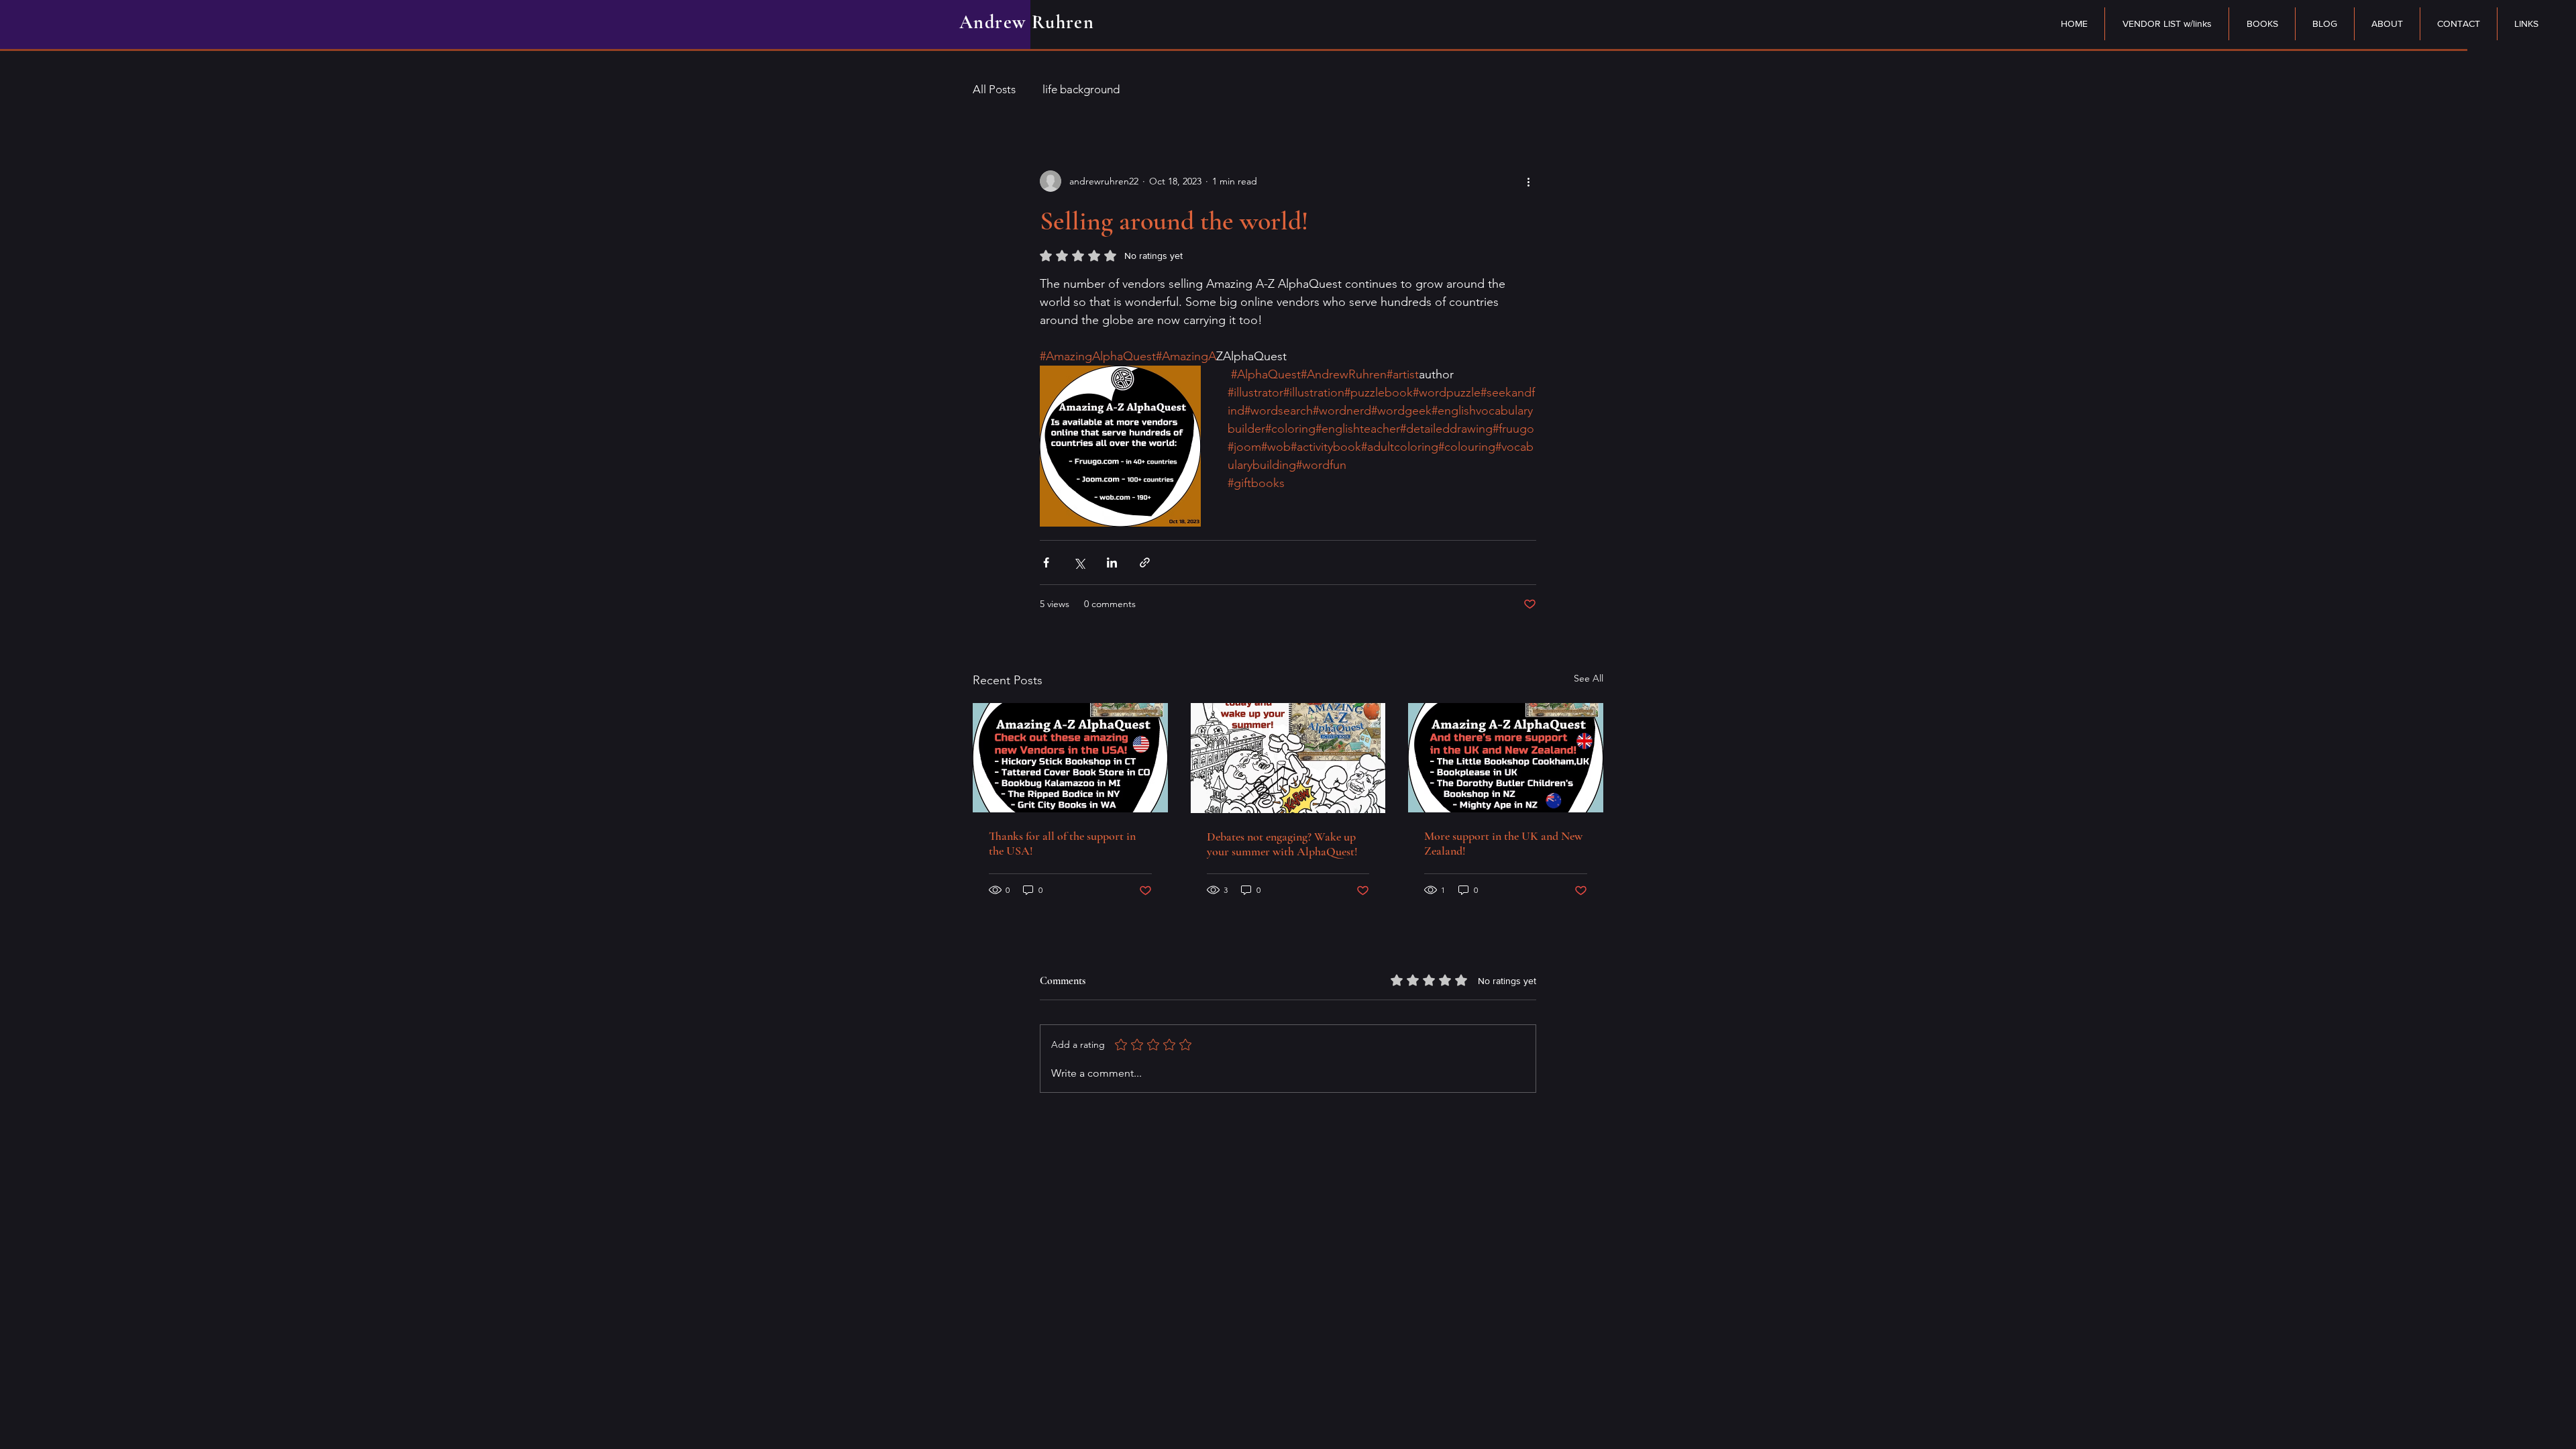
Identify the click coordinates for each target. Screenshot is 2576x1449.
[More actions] (1528, 181)
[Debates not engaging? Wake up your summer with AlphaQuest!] (1288, 758)
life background (1081, 89)
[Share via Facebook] (1046, 562)
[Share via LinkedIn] (1112, 562)
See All (1589, 678)
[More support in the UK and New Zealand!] (1506, 758)
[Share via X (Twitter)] (1079, 562)
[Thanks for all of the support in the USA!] (1070, 758)
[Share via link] (1145, 562)
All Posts (994, 89)
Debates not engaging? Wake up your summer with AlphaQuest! (1282, 844)
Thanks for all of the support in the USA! (1062, 843)
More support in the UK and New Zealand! (1503, 843)
